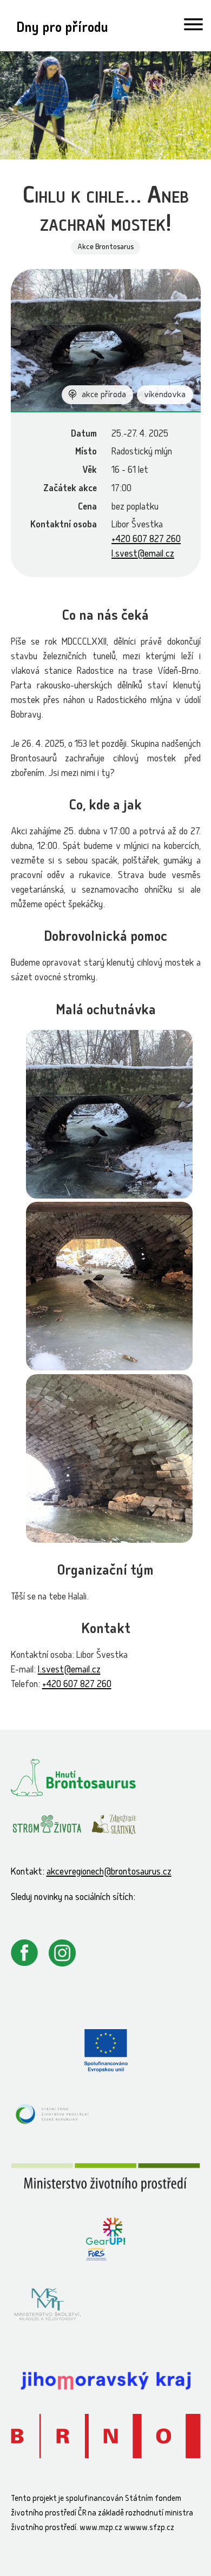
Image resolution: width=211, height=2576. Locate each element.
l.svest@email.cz (143, 555)
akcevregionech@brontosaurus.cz (109, 1873)
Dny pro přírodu (62, 29)
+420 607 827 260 (146, 540)
